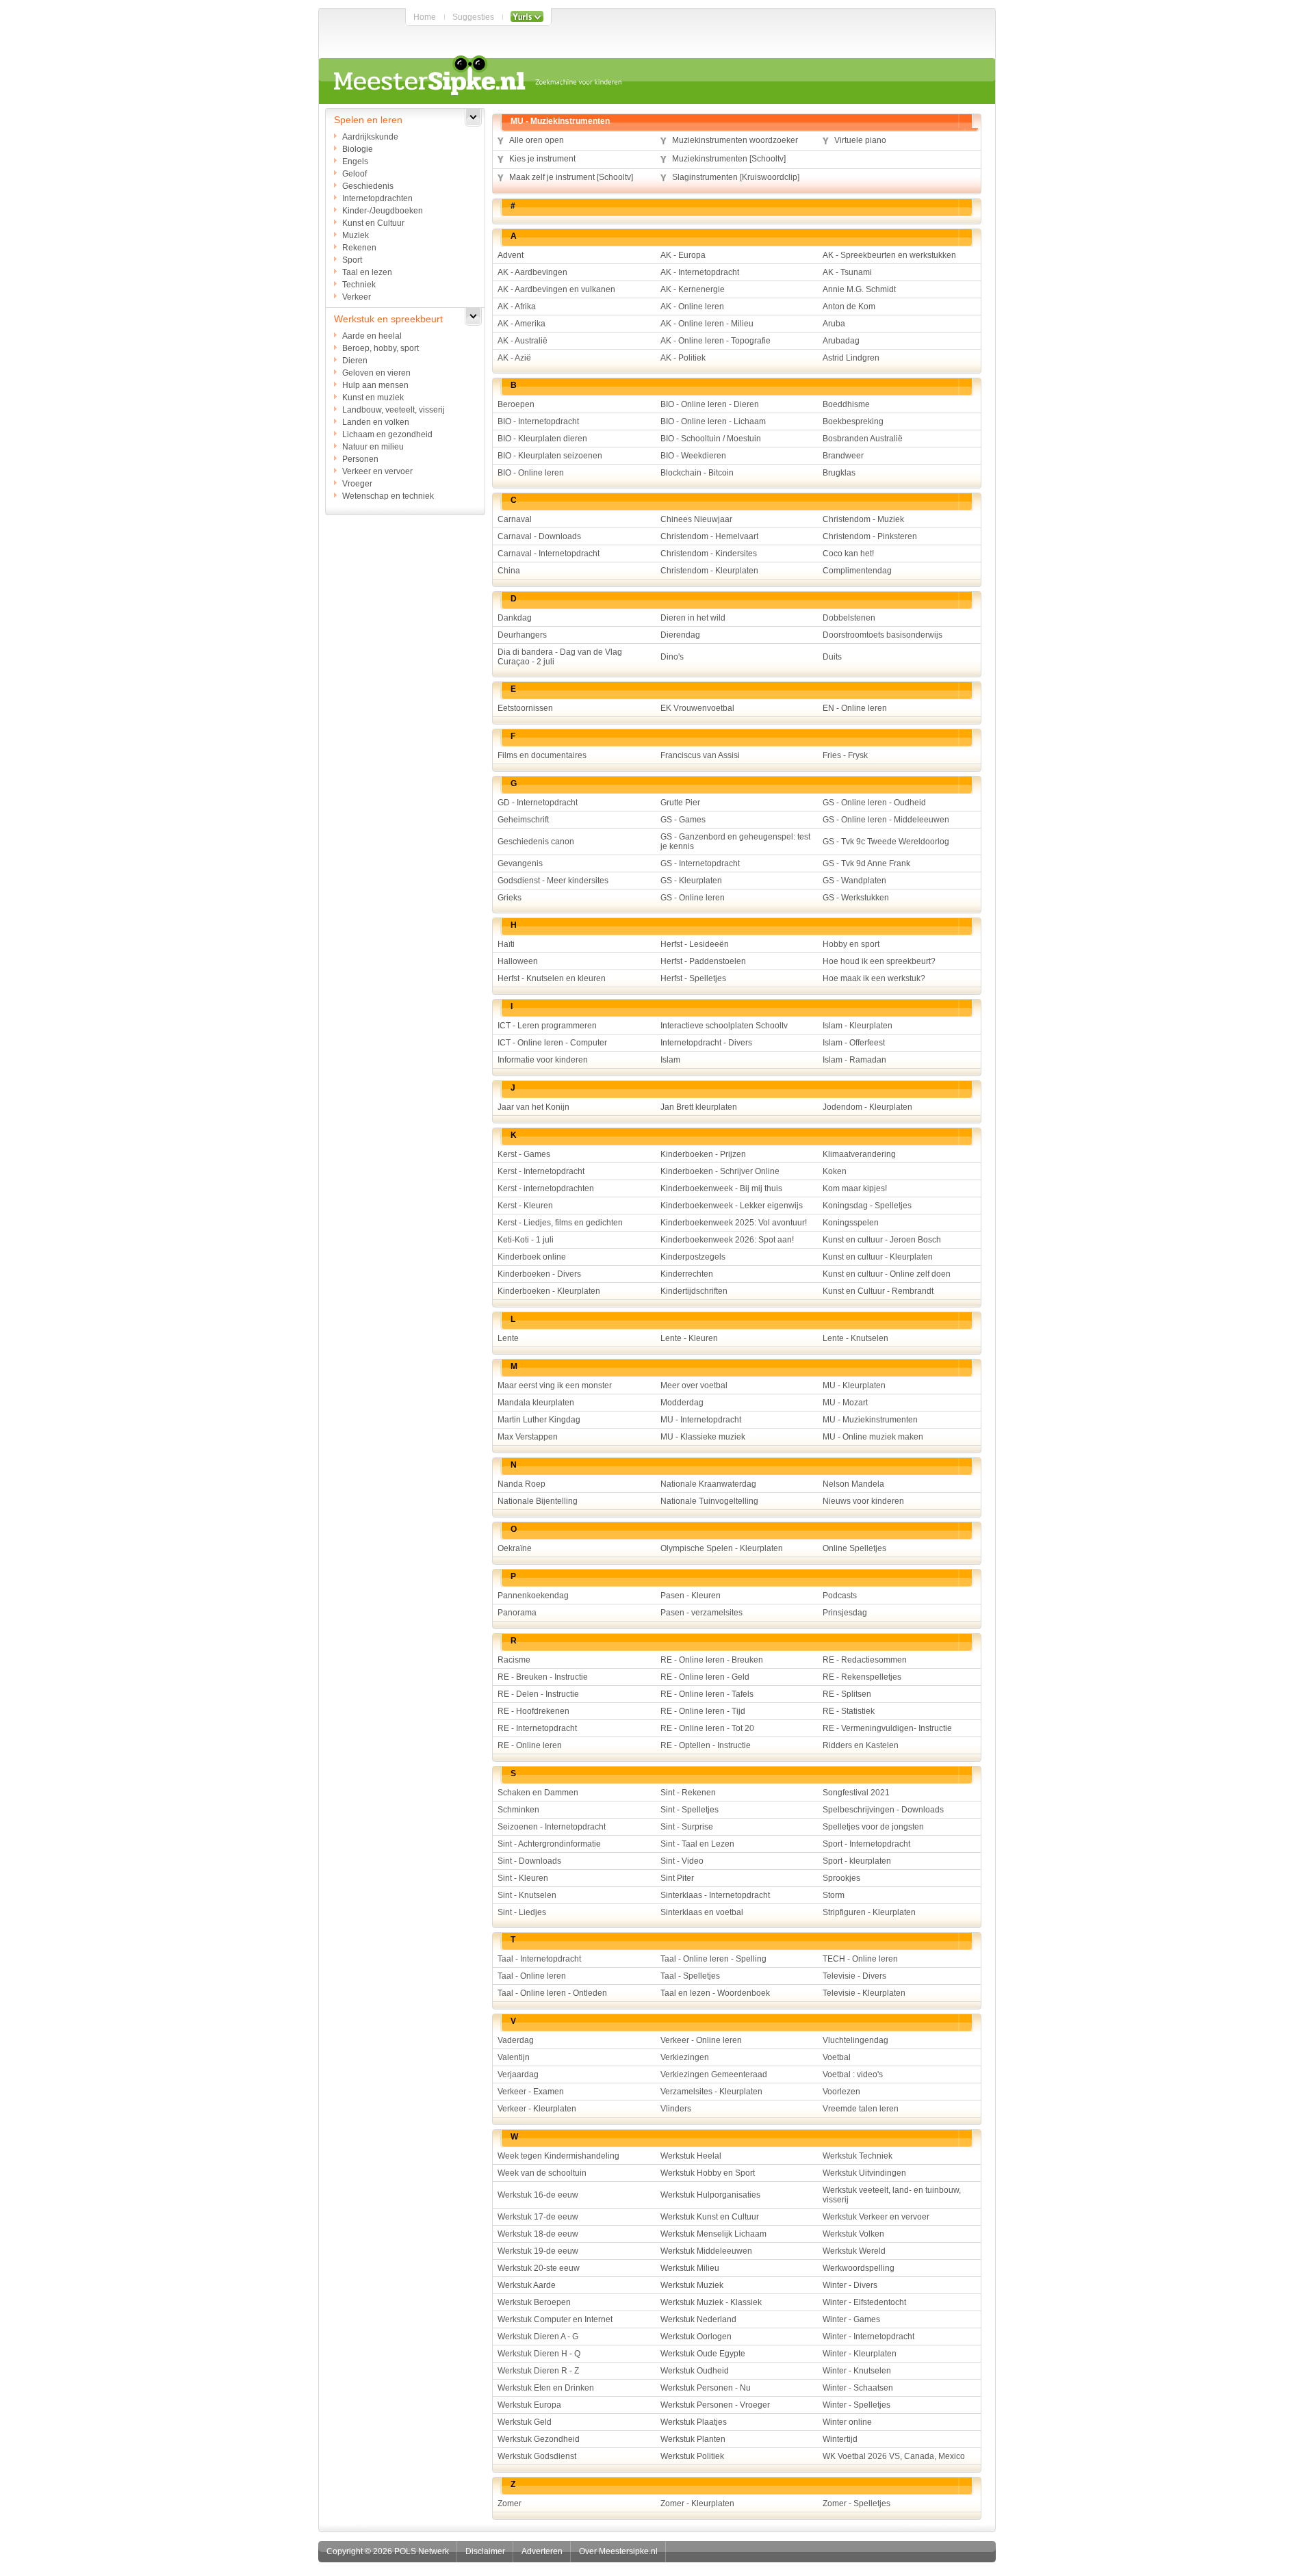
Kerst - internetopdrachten (546, 1188)
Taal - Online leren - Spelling (713, 1959)
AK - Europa (683, 255)
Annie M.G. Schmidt (859, 289)
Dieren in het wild (693, 618)
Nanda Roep (521, 1484)
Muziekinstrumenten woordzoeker (735, 140)
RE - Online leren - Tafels (707, 1694)
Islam (670, 1060)
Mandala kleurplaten (536, 1403)
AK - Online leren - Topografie (716, 341)
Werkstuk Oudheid (695, 2371)
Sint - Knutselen (527, 1895)
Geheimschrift (523, 820)
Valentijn (514, 2057)
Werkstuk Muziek (692, 2285)
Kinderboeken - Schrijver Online (720, 1171)
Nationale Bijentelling (538, 1501)
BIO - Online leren (531, 473)
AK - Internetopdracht (700, 272)
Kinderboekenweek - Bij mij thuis (721, 1188)
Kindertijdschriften (694, 1291)
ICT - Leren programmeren (547, 1026)
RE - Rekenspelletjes (862, 1677)
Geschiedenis (368, 186)
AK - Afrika (517, 307)
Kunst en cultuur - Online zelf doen (887, 1274)
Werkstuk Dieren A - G (538, 2337)
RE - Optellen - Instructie (706, 1745)
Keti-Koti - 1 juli (526, 1240)
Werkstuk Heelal (691, 2156)
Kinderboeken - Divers (539, 1274)
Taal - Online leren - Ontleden (552, 1993)
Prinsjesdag (845, 1613)
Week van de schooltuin (542, 2173)
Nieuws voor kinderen (863, 1501)
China (509, 571)
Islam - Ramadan (854, 1060)
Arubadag (841, 341)
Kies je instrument (542, 159)
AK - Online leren (692, 307)
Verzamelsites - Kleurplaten (711, 2092)
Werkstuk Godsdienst (537, 2456)
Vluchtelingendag (855, 2040)
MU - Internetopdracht (701, 1420)
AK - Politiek (683, 358)
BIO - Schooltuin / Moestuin (711, 439)
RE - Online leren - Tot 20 (707, 1728)
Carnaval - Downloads (539, 536)
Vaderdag (516, 2040)
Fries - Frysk (845, 755)
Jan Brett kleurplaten (699, 1107)
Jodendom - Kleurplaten (867, 1107)
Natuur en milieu (373, 447)
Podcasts (840, 1596)
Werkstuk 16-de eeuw (538, 2195)
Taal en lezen (367, 272)
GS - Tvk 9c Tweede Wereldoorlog (886, 842)
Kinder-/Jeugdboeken (383, 211)
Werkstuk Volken (853, 2234)
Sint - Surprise (687, 1827)
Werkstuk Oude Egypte (703, 2354)
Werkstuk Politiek (692, 2456)
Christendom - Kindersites (709, 554)
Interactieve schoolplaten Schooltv (724, 1026)
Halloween (518, 961)
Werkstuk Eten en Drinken (546, 2388)
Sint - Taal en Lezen (697, 1844)
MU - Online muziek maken (873, 1437)
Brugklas (839, 473)
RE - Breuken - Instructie (543, 1677)
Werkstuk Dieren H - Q (539, 2354)
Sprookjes (841, 1878)
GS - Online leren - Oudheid (874, 803)
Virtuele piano (860, 140)
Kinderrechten (687, 1274)
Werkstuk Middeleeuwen (706, 2251)
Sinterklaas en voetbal (702, 1912)
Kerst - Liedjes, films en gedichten (560, 1223)
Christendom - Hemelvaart (709, 536)
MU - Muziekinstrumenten (870, 1420)
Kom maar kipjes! (855, 1188)
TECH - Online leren (860, 1959)
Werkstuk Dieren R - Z (538, 2371)
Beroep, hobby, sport (381, 348)
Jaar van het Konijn (533, 1107)
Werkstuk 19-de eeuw (538, 2251)
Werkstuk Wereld (854, 2251)
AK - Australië (523, 341)
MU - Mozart (845, 1403)
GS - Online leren (693, 898)
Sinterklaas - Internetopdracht (715, 1895)
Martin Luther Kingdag (539, 1420)
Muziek (356, 235)
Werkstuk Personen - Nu (706, 2388)
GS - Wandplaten (854, 881)
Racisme (514, 1660)
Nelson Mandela (853, 1484)
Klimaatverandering (859, 1154)
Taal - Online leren (532, 1976)
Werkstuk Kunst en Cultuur (710, 2217)
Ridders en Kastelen (861, 1745)
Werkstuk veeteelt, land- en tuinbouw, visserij (892, 2195)
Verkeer (357, 297)
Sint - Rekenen (688, 1793)
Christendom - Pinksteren (870, 536)
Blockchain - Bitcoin (697, 473)
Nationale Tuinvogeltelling (709, 1501)
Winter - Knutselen (857, 2371)
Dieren (355, 361)
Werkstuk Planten (693, 2439)
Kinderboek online (532, 1257)
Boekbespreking (853, 421)
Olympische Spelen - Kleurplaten (722, 1548)
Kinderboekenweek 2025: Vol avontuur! (734, 1223)
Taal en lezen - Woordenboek (715, 1993)
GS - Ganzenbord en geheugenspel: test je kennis (735, 842)
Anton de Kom (849, 307)
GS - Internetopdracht (700, 863)
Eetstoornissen (525, 708)
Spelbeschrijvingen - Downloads (883, 1810)
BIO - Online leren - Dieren (710, 404)
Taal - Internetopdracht (539, 1959)
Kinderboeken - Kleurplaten (549, 1291)
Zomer (510, 2503)
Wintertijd (840, 2439)
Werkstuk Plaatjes (694, 2422)
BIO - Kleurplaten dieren (542, 439)
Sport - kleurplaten (857, 1861)
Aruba (834, 324)
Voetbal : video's (853, 2074)
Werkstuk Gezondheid (539, 2439)
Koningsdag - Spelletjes (867, 1206)
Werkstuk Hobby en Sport (708, 2173)
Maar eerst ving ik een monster (555, 1385)
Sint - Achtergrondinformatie (549, 1844)
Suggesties (473, 17)
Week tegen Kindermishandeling (558, 2156)
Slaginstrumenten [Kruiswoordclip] (736, 177)
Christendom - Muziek (863, 519)
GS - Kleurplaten (691, 881)
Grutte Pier (680, 803)
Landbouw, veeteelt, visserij (394, 410)
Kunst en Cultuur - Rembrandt (878, 1291)
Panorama (517, 1613)
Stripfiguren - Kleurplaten (869, 1912)
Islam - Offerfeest (854, 1043)
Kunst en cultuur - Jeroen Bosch (882, 1240)
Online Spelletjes (854, 1548)
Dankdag (515, 618)
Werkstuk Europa (529, 2405)
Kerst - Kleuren (525, 1206)
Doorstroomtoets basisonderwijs (883, 635)
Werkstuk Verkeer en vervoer (876, 2217)
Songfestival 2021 (856, 1793)
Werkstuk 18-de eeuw (538, 2234)
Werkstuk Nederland (698, 2319)
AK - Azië (514, 358)
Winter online (847, 2422)
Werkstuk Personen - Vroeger (715, 2405)
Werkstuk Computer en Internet (555, 2319)
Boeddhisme (846, 404)
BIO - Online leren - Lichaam (713, 421)
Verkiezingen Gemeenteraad (714, 2074)
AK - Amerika (521, 324)
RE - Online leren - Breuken (712, 1660)
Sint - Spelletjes (690, 1810)
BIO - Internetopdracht (538, 421)
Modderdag (682, 1403)
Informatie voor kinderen (543, 1060)
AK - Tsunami (847, 272)
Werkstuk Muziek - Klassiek (711, 2302)
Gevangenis (520, 863)
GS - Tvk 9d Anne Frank (866, 863)
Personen (360, 459)
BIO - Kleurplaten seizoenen (550, 456)
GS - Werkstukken (856, 898)
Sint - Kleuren (523, 1878)
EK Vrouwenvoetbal (697, 708)
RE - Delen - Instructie (538, 1694)
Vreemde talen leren (861, 2109)
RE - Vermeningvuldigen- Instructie (887, 1728)
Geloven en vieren (376, 373)
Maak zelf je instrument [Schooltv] (571, 177)
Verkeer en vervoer (377, 471)
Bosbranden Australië (863, 439)
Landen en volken (376, 422)
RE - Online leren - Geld (705, 1677)
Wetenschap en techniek (388, 496)
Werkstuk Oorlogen (696, 2337)
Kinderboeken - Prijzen (703, 1154)
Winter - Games (851, 2319)
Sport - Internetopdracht (866, 1844)
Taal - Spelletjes (690, 1976)
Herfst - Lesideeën (695, 944)
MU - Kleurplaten (854, 1385)
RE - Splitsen (847, 1694)
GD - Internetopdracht (538, 803)
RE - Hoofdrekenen (533, 1711)
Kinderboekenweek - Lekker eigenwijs (732, 1206)
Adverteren (542, 2551)
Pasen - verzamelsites (701, 1613)
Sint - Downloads (529, 1861)
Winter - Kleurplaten (860, 2354)
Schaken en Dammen (538, 1793)
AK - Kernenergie (693, 289)
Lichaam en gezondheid (387, 434)
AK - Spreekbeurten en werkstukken (889, 255)
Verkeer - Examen (531, 2092)
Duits (832, 657)
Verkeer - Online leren (701, 2040)
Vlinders (676, 2109)
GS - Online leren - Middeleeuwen (886, 820)
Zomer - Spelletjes (856, 2503)
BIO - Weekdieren (693, 456)
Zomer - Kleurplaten (697, 2503)
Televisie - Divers (854, 1976)
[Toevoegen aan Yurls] (527, 17)
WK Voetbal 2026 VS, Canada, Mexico (894, 2456)
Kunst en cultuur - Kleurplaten (878, 1257)
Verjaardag (518, 2074)
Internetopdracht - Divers (706, 1043)
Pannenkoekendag (533, 1596)
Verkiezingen (685, 2057)
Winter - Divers (850, 2285)
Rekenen (359, 248)
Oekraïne (515, 1548)
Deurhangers (522, 635)
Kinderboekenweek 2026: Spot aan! (727, 1240)
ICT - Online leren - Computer (552, 1043)
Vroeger (357, 484)
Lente (508, 1338)
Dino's (672, 657)
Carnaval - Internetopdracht (549, 554)
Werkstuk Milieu (690, 2268)
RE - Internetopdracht (537, 1728)
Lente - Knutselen (855, 1338)
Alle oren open (537, 140)
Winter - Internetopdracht (868, 2337)
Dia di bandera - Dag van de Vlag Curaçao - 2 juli (560, 657)
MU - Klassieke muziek (703, 1437)
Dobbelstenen (849, 618)
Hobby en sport (851, 944)
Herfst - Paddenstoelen (703, 961)
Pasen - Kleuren (691, 1596)
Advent (511, 255)
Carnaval (515, 519)
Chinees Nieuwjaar (696, 519)
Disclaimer (485, 2551)
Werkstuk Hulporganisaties (710, 2195)
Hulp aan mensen (375, 385)
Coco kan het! (848, 554)
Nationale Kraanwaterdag (708, 1484)
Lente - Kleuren (689, 1338)
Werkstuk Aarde (527, 2285)
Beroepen (516, 404)
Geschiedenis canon (536, 842)
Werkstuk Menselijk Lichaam (713, 2234)
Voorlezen (841, 2092)
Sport (352, 260)
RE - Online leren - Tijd (703, 1711)
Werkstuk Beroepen (534, 2302)
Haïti (506, 944)
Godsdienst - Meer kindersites (553, 881)
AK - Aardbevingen (532, 272)
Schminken (518, 1810)
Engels (355, 161)
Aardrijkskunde (370, 137)
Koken (835, 1171)
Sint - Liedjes (522, 1912)
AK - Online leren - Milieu (707, 324)
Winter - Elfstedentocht (864, 2302)
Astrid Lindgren (851, 358)
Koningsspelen (851, 1223)
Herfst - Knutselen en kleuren (552, 978)
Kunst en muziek (373, 398)
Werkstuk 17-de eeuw (538, 2217)
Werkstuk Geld (525, 2422)
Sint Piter (677, 1878)
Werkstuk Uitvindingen (864, 2173)
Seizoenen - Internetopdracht (552, 1827)
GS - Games (683, 820)
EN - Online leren (855, 708)
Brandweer (843, 456)
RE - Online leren (530, 1745)
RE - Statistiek (849, 1711)
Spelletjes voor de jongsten (873, 1827)
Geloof (355, 174)
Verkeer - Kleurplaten (537, 2109)
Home (425, 17)
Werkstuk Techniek (858, 2156)
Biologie (358, 149)
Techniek (359, 285)
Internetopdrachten (377, 198)
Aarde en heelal (372, 336)
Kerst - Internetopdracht (541, 1171)
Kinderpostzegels (693, 1257)
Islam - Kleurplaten (858, 1026)
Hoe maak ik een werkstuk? (874, 978)
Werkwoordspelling (859, 2268)
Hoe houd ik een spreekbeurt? (879, 961)
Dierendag (680, 635)
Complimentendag (857, 571)
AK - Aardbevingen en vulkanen (556, 289)
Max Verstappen (528, 1437)
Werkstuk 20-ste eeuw (539, 2268)
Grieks (510, 898)
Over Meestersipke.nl (618, 2551)
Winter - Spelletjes (856, 2405)
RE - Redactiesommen (865, 1660)
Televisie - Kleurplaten (864, 1993)
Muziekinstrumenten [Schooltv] (729, 159)
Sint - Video (682, 1861)
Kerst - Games (524, 1154)
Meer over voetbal (694, 1385)
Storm (834, 1895)
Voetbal (837, 2057)
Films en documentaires (542, 755)
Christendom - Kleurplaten (709, 571)
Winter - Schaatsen (858, 2388)
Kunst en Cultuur (373, 223)
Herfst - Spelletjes (693, 978)
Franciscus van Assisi (700, 755)
